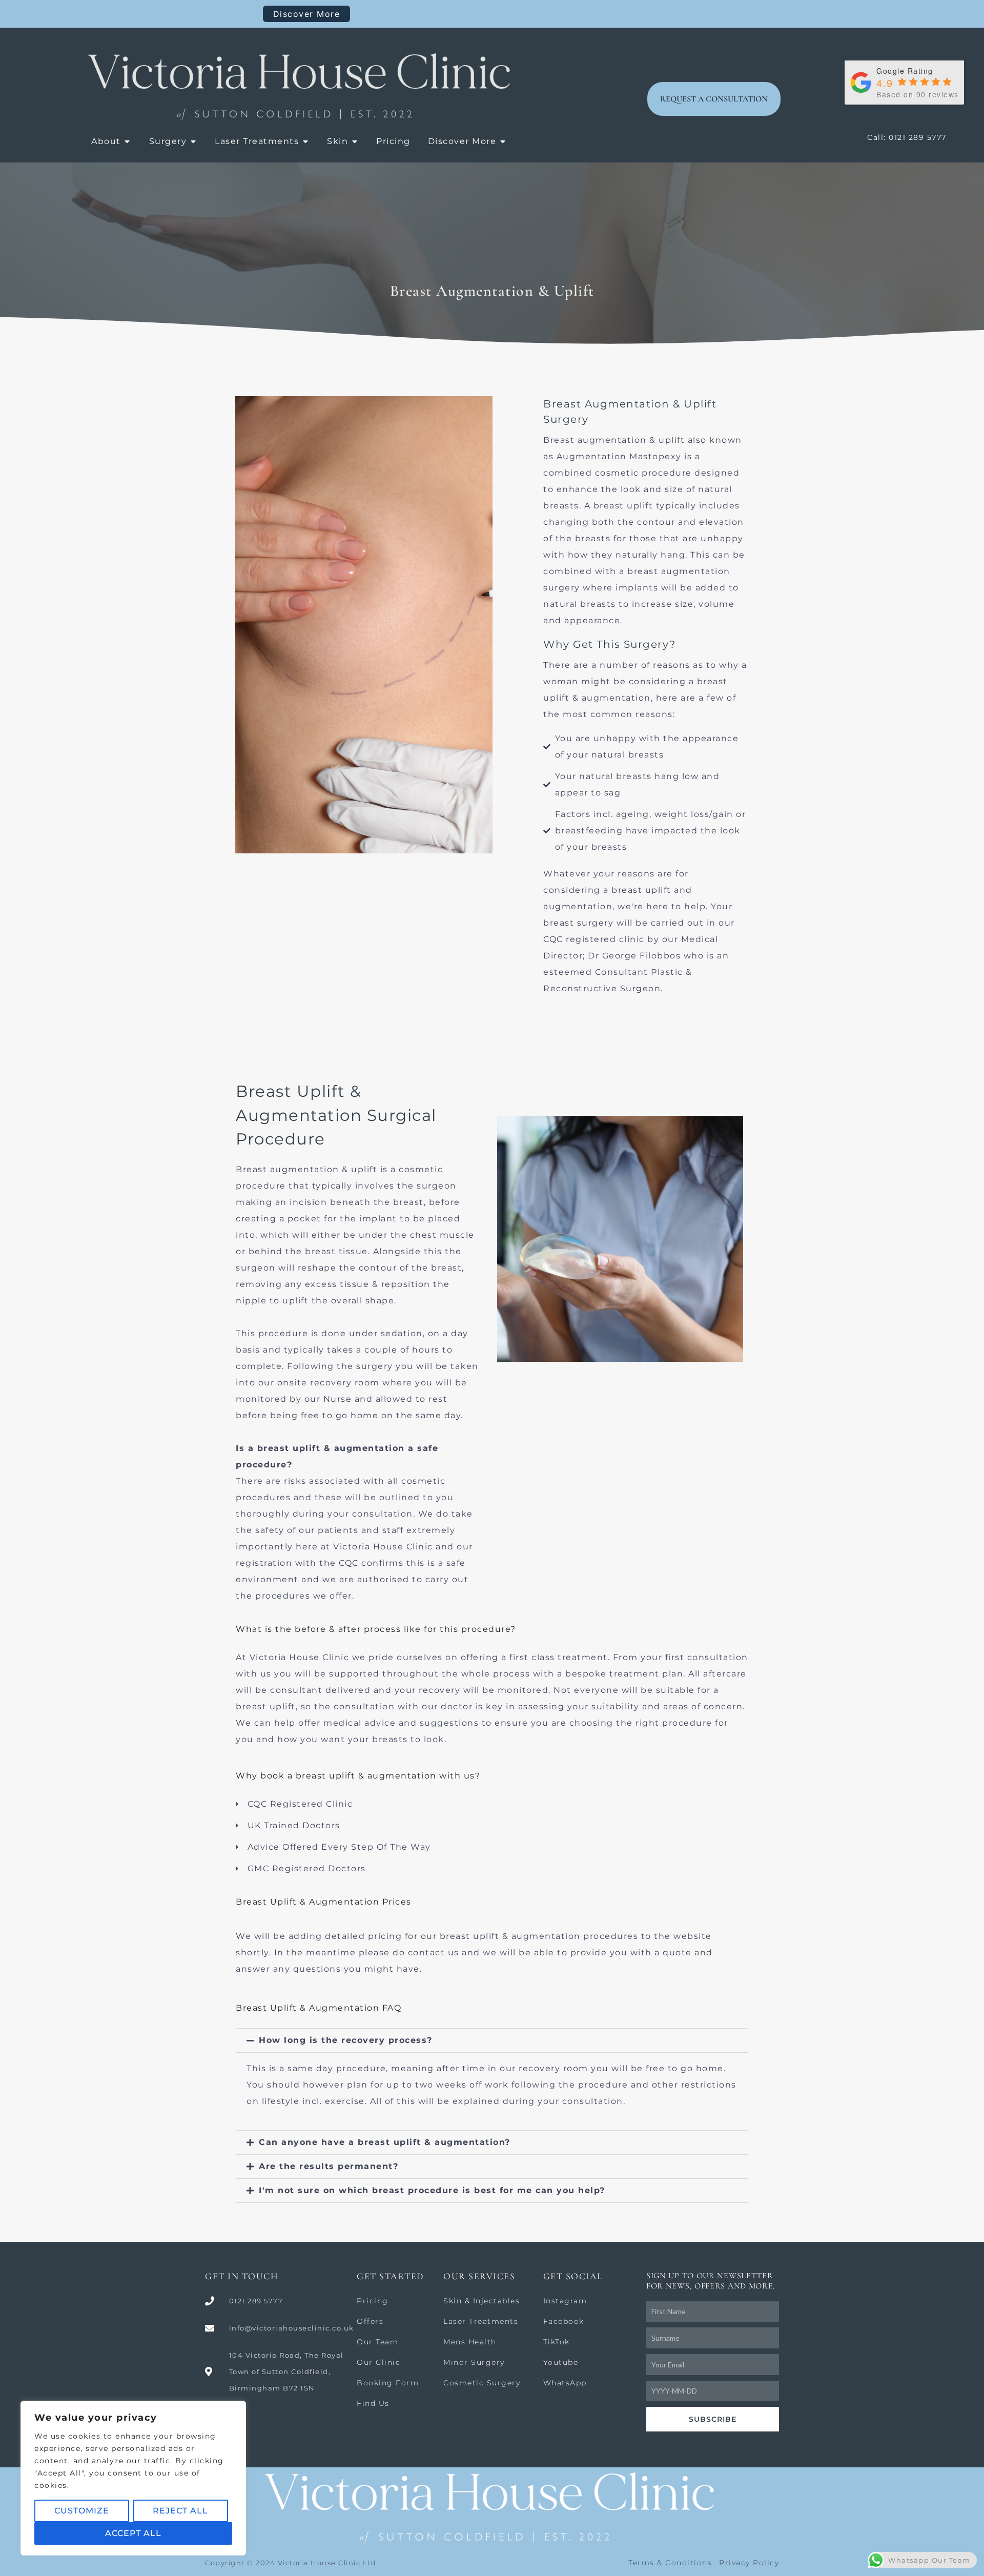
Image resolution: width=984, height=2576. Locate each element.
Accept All (133, 2533)
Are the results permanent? (329, 2166)
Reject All (180, 2511)
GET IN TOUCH (242, 2276)
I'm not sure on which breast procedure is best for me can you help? (432, 2190)
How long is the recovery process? (346, 2040)
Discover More (307, 14)
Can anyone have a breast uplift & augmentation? (385, 2142)
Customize (82, 2511)
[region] (133, 2478)
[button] (492, 2040)
